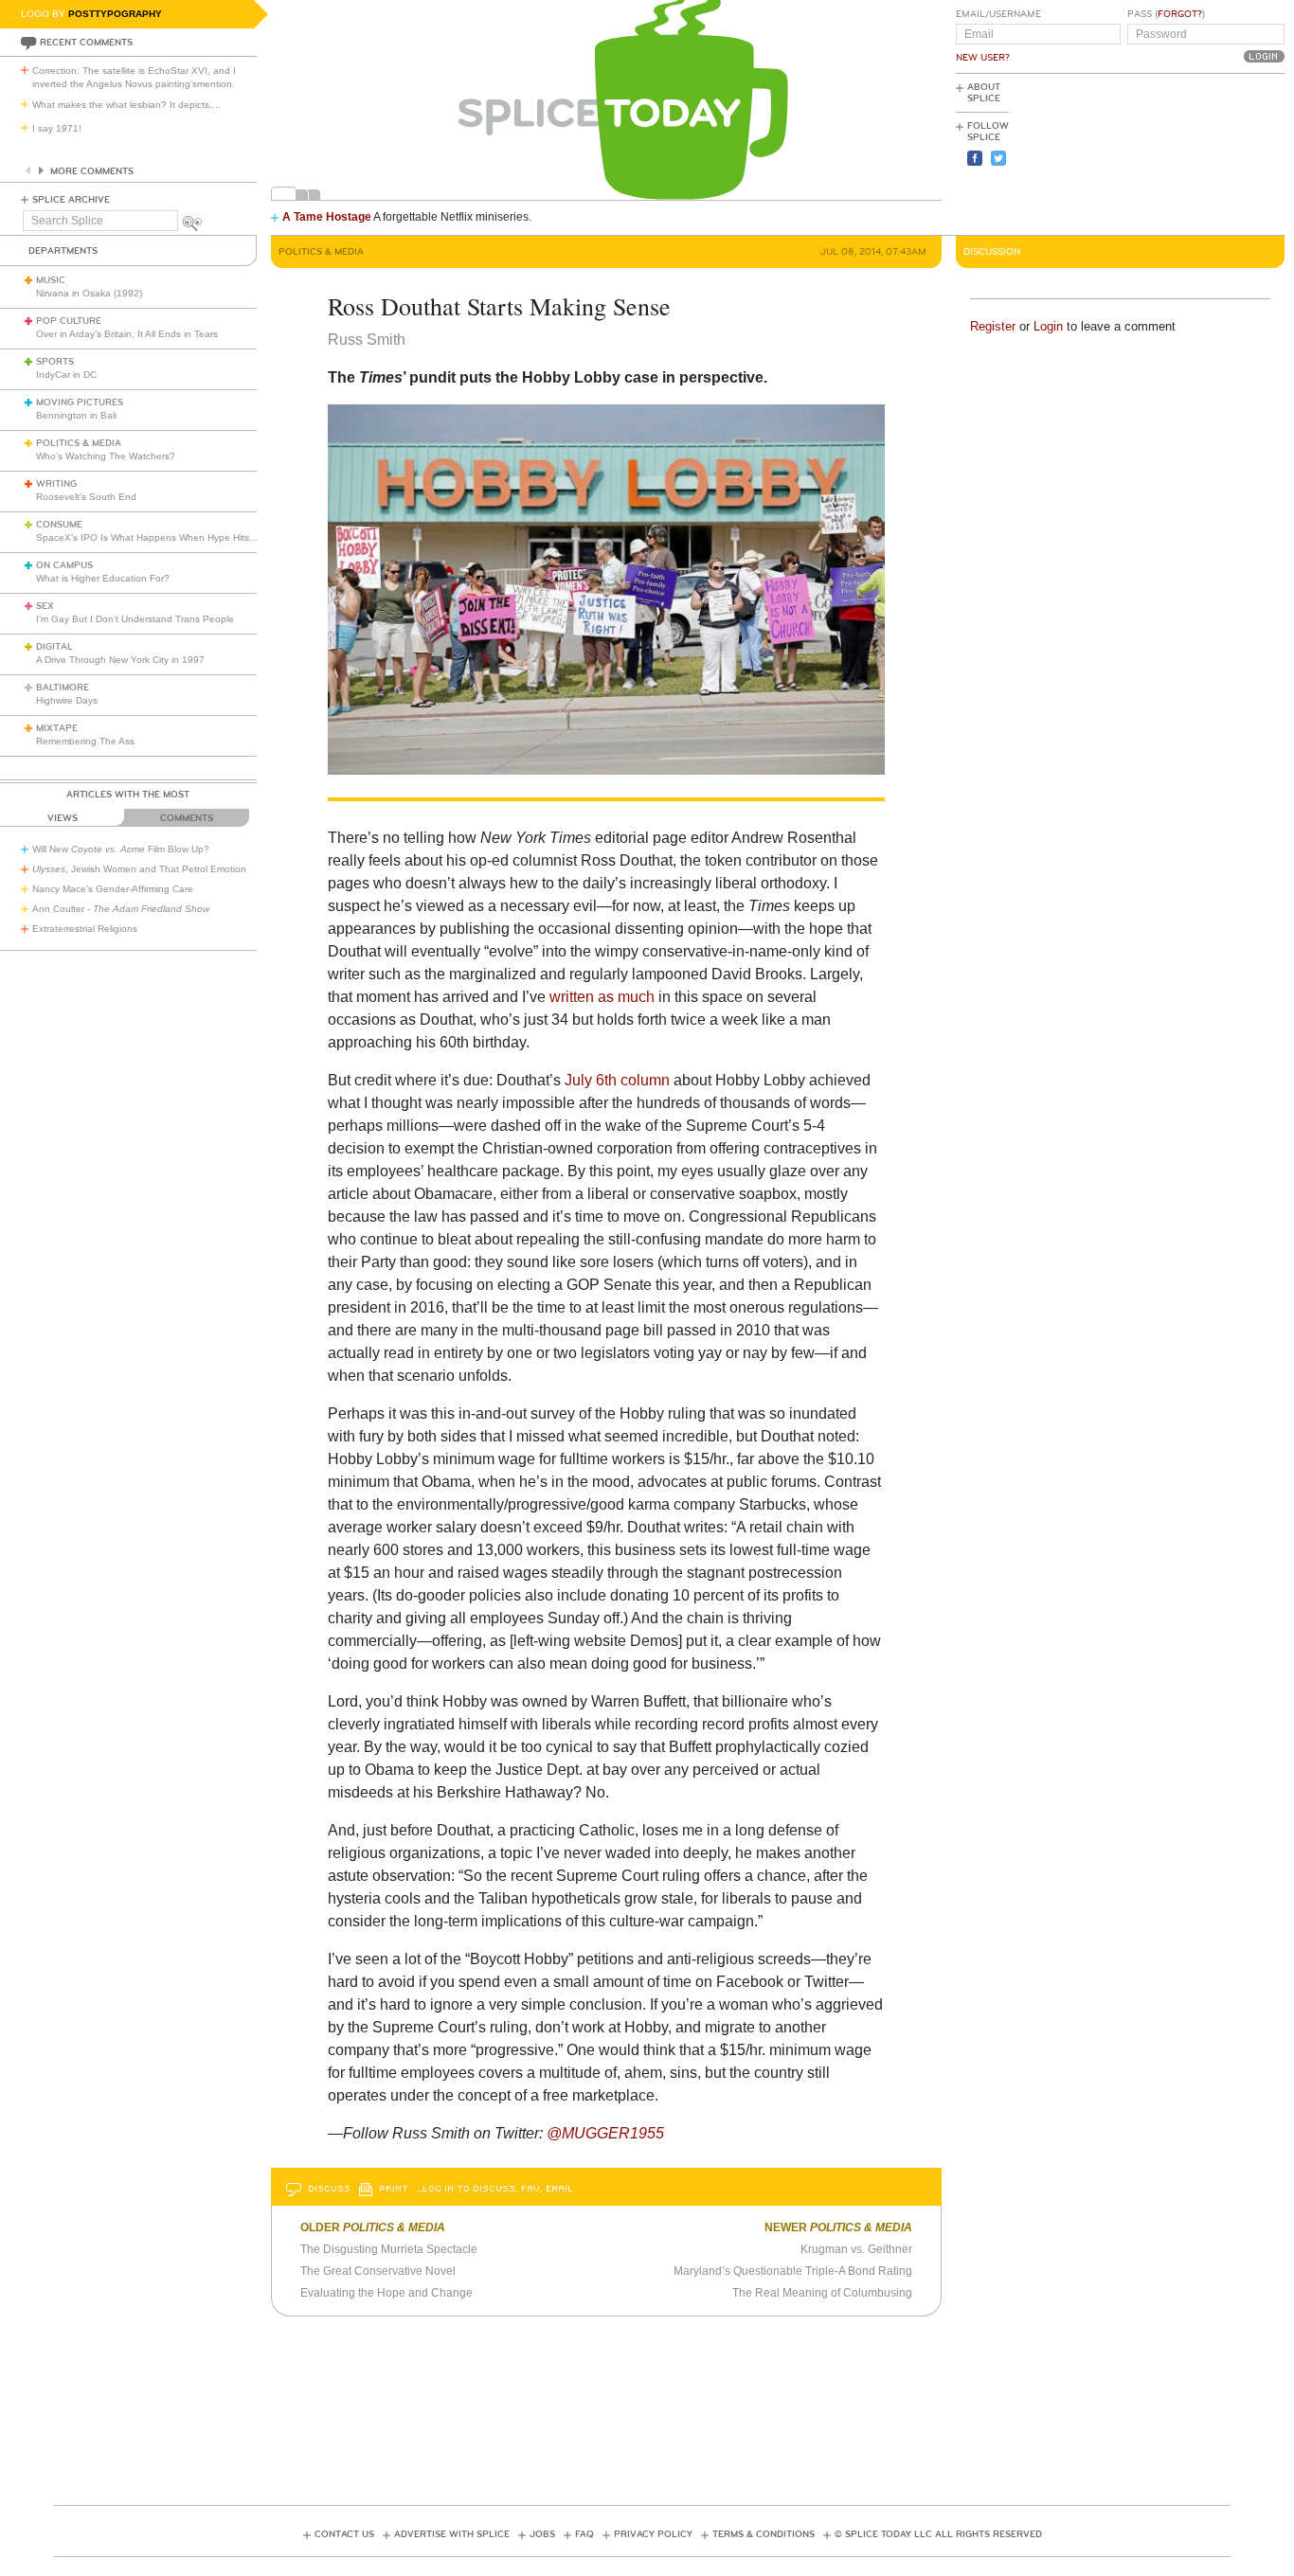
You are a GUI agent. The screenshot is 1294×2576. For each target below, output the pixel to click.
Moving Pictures (80, 402)
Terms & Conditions (764, 2534)
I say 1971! (57, 128)
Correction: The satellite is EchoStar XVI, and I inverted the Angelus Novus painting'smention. (134, 77)
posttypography (115, 14)
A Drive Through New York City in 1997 (120, 660)
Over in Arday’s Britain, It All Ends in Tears (127, 334)
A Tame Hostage (327, 217)
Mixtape (57, 728)
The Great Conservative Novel (378, 2271)
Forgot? (1180, 14)
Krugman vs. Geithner (856, 2249)
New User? (983, 58)
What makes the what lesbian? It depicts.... (126, 105)
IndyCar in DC (66, 375)
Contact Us (344, 2534)
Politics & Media (79, 443)
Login (1048, 326)
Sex (45, 606)
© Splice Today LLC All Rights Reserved (938, 2534)
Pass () (1166, 14)
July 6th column (619, 1080)
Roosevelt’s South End (86, 497)
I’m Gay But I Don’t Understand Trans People (135, 619)
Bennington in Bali (76, 415)
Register (993, 326)
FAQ (584, 2534)
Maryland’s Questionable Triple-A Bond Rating (793, 2271)
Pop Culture (69, 321)
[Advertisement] (1199, 152)
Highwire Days (67, 700)
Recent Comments (86, 43)
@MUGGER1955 (605, 2133)
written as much (600, 997)
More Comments (92, 171)
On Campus (64, 565)
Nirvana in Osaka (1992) (89, 293)
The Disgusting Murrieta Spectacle (389, 2249)
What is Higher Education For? (103, 578)
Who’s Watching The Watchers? (106, 456)
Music (51, 280)
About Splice (984, 93)
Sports (55, 362)
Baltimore (63, 688)
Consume (59, 525)
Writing (56, 484)
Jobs (542, 2534)
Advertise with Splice (452, 2534)
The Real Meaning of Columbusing (822, 2293)
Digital (54, 647)
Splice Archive (71, 200)
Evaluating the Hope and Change (386, 2293)
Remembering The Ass (85, 741)
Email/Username (998, 14)
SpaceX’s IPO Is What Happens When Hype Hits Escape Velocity (179, 537)
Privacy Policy (653, 2534)
